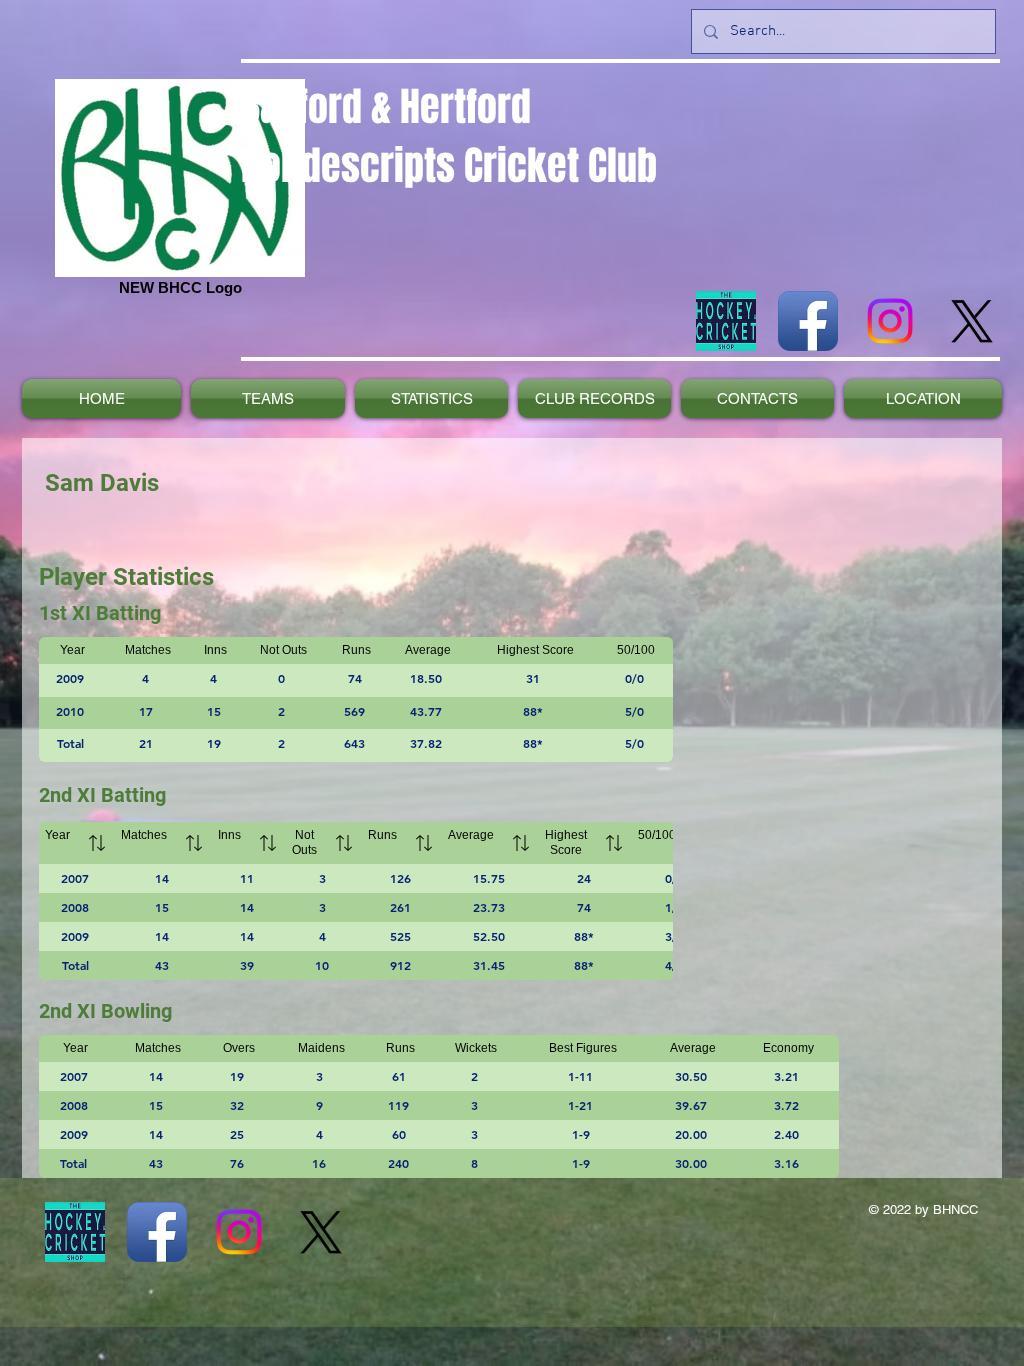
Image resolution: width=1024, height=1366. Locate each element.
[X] (972, 321)
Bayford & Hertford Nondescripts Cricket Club (449, 136)
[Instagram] (890, 321)
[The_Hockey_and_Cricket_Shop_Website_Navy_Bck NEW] (726, 321)
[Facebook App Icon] (808, 321)
